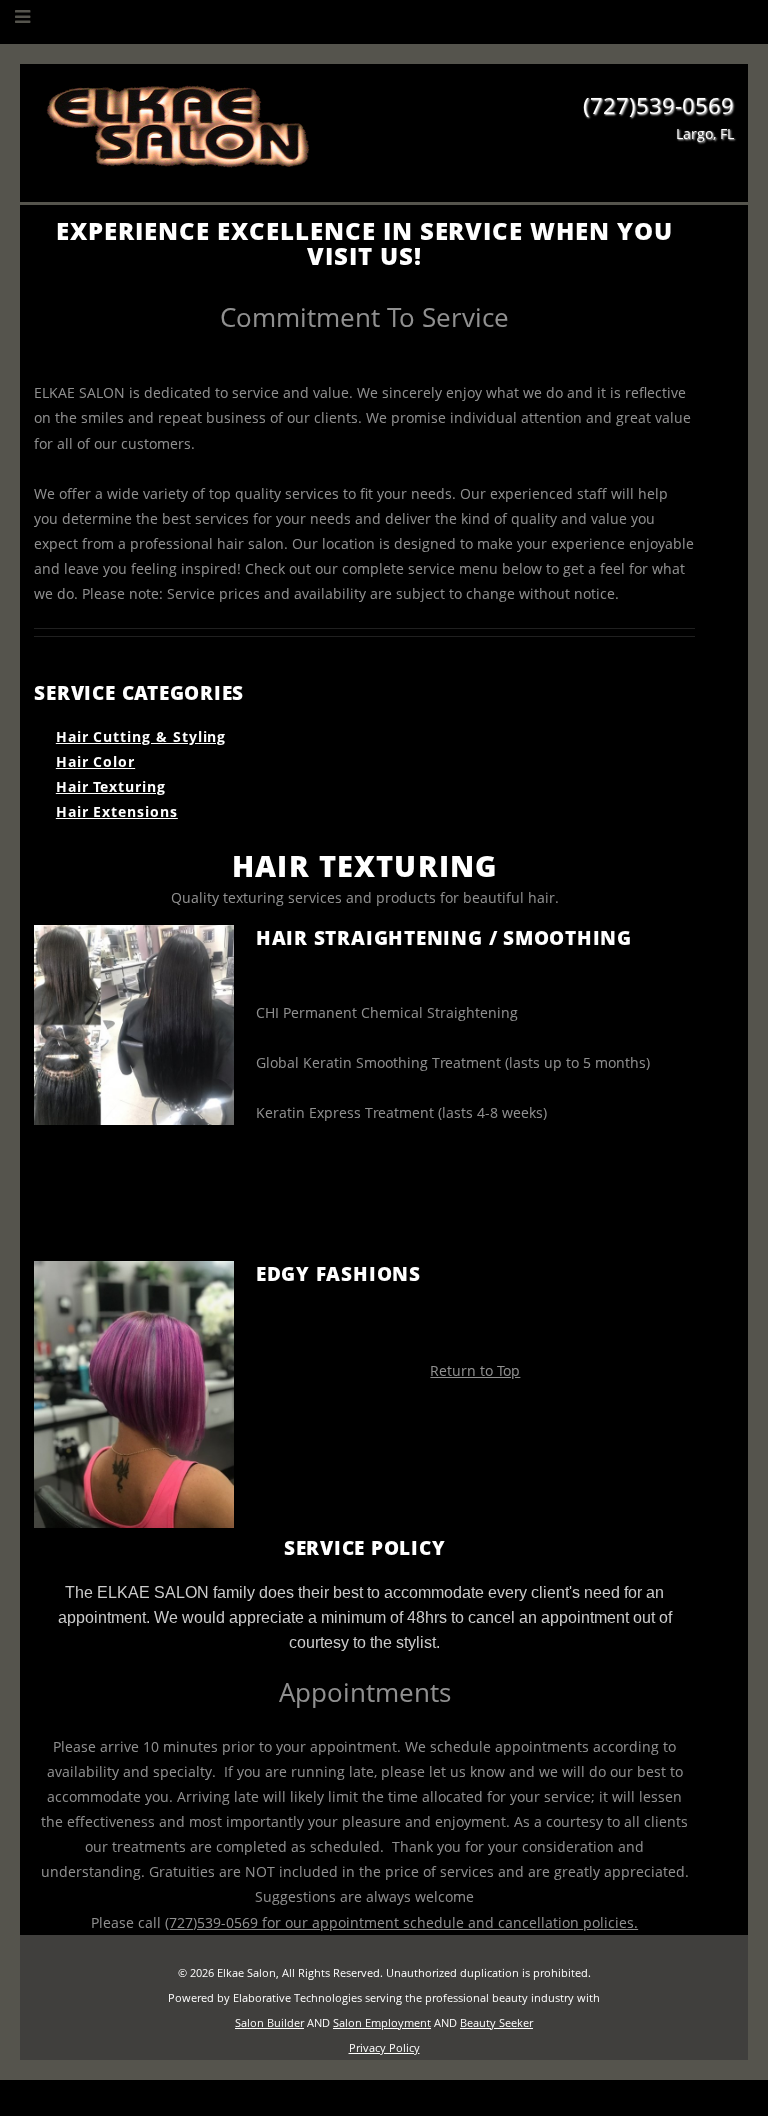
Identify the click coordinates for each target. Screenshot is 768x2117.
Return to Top (475, 1370)
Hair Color (95, 761)
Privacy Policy (384, 2047)
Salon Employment (382, 2022)
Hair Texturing (111, 786)
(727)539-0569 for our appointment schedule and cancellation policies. (401, 1922)
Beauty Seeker (496, 2022)
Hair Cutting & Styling (141, 736)
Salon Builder (269, 2022)
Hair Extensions (117, 811)
